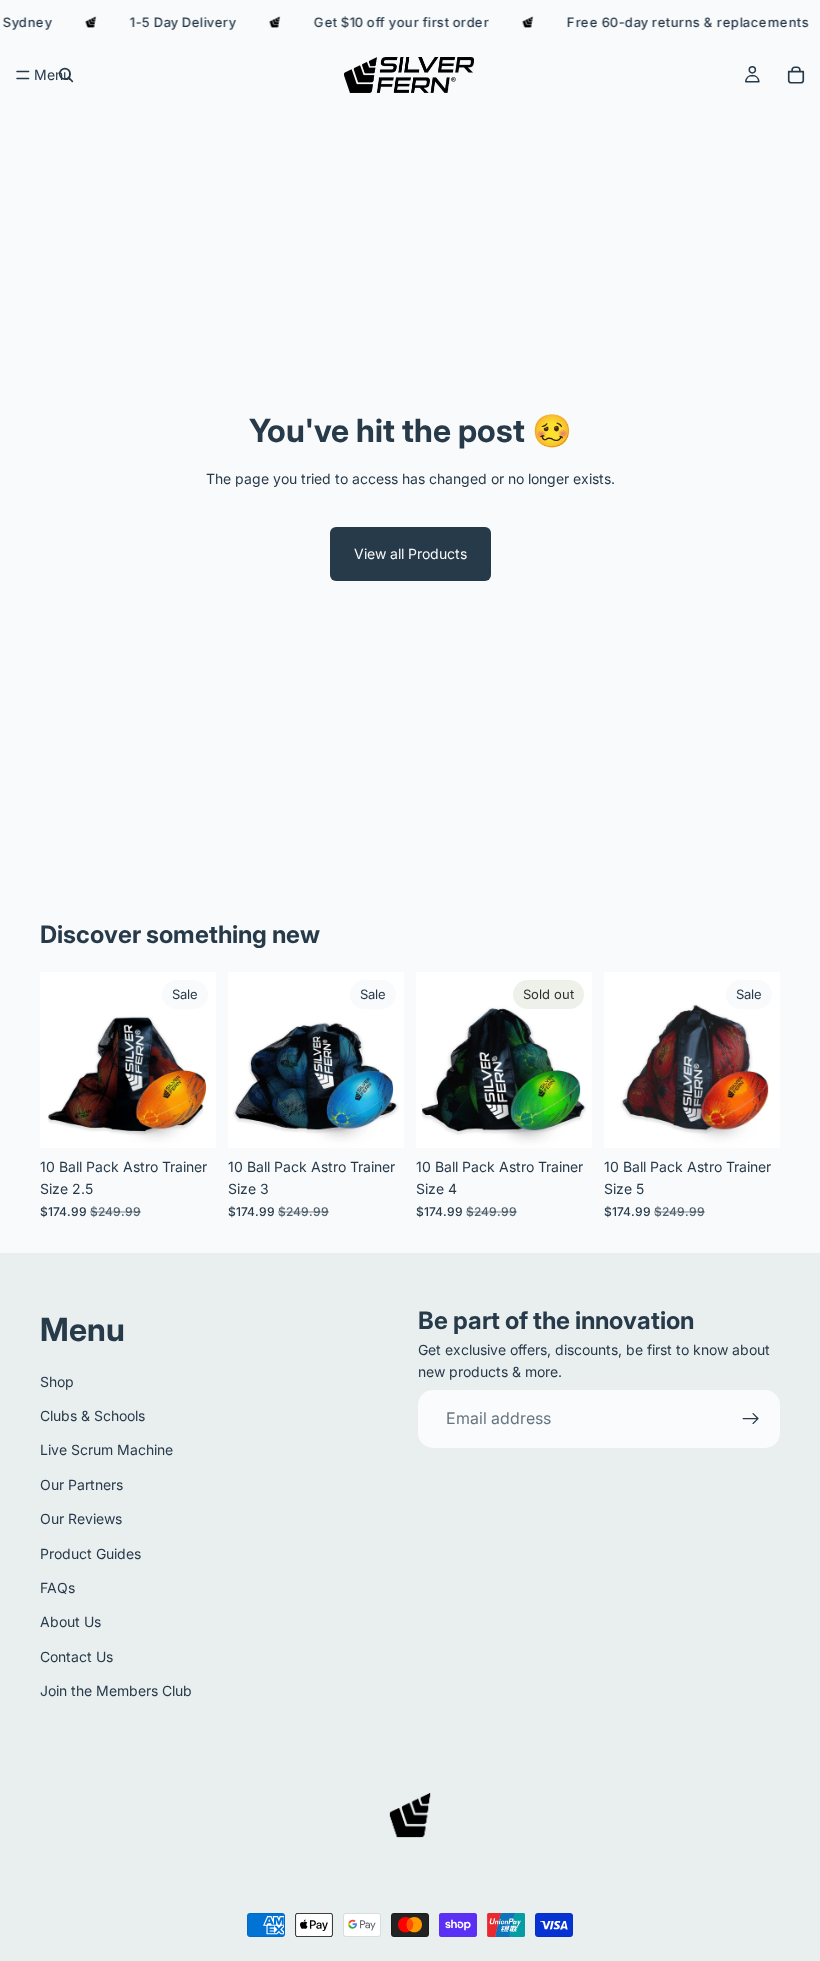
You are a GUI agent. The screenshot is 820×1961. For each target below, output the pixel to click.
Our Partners (81, 1483)
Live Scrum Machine (106, 1449)
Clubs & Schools (92, 1415)
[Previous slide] (62, 1060)
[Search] (66, 75)
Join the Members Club (116, 1690)
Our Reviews (81, 1518)
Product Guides (90, 1552)
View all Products (410, 553)
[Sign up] (751, 1419)
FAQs (57, 1587)
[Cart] (796, 75)
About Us (70, 1621)
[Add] (185, 1117)
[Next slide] (194, 1060)
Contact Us (76, 1655)
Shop (57, 1380)
